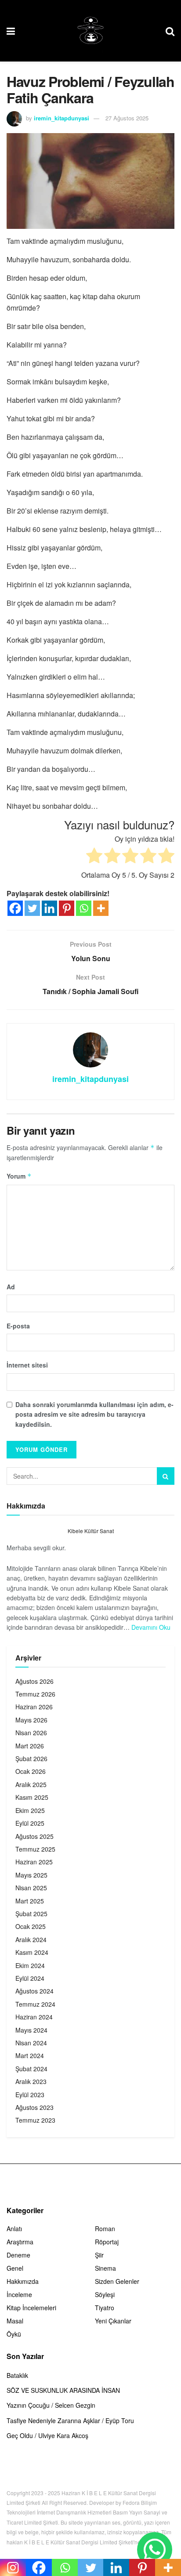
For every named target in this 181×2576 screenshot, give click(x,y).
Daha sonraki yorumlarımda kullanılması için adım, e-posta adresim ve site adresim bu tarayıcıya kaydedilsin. (94, 1414)
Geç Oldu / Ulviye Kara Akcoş (47, 2435)
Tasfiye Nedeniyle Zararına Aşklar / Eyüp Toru (70, 2420)
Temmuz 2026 (35, 1694)
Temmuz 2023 (35, 2120)
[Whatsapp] (84, 908)
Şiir (99, 2255)
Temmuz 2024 (35, 2004)
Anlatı (14, 2229)
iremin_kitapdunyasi (62, 118)
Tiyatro (105, 2308)
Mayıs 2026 (31, 1720)
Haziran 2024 (34, 2017)
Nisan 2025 (31, 1888)
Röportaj (107, 2242)
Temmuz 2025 (35, 1849)
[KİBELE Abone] (155, 2550)
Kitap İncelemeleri (31, 2308)
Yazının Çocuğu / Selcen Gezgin (51, 2405)
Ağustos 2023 (34, 2107)
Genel (15, 2268)
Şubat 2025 (31, 1914)
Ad (11, 1287)
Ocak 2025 (31, 1926)
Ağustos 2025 (34, 1836)
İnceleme (19, 2294)
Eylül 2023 (30, 2095)
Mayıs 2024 (31, 2030)
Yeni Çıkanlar (113, 2321)
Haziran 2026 (34, 1707)
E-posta (18, 1326)
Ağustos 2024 (34, 1991)
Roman (105, 2229)
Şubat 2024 (31, 2069)
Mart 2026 (30, 1746)
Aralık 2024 (31, 1939)
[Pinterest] (67, 908)
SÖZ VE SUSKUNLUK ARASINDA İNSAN (63, 2390)
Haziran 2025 (34, 1862)
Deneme (18, 2255)
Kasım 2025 (32, 1797)
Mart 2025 (30, 1901)
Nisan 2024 (31, 2043)
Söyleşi (105, 2294)
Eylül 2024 (30, 1978)
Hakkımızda (23, 2281)
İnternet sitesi (27, 1365)
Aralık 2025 (31, 1784)
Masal (15, 2321)
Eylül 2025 (30, 1823)
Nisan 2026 (31, 1733)
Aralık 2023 (31, 2081)
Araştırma (20, 2242)
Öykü (14, 2334)
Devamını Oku (151, 1627)
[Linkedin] (49, 908)
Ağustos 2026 (34, 1681)
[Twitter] (32, 908)
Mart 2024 (30, 2055)
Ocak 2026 (31, 1771)
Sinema (105, 2268)
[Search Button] (166, 1476)
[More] (101, 908)
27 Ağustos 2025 (127, 118)
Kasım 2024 (32, 1952)
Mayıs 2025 (31, 1875)
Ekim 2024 (30, 1965)
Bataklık (17, 2375)
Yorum (19, 1176)
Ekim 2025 (30, 1810)
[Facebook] (15, 908)
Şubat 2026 (31, 1758)
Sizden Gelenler (117, 2281)
